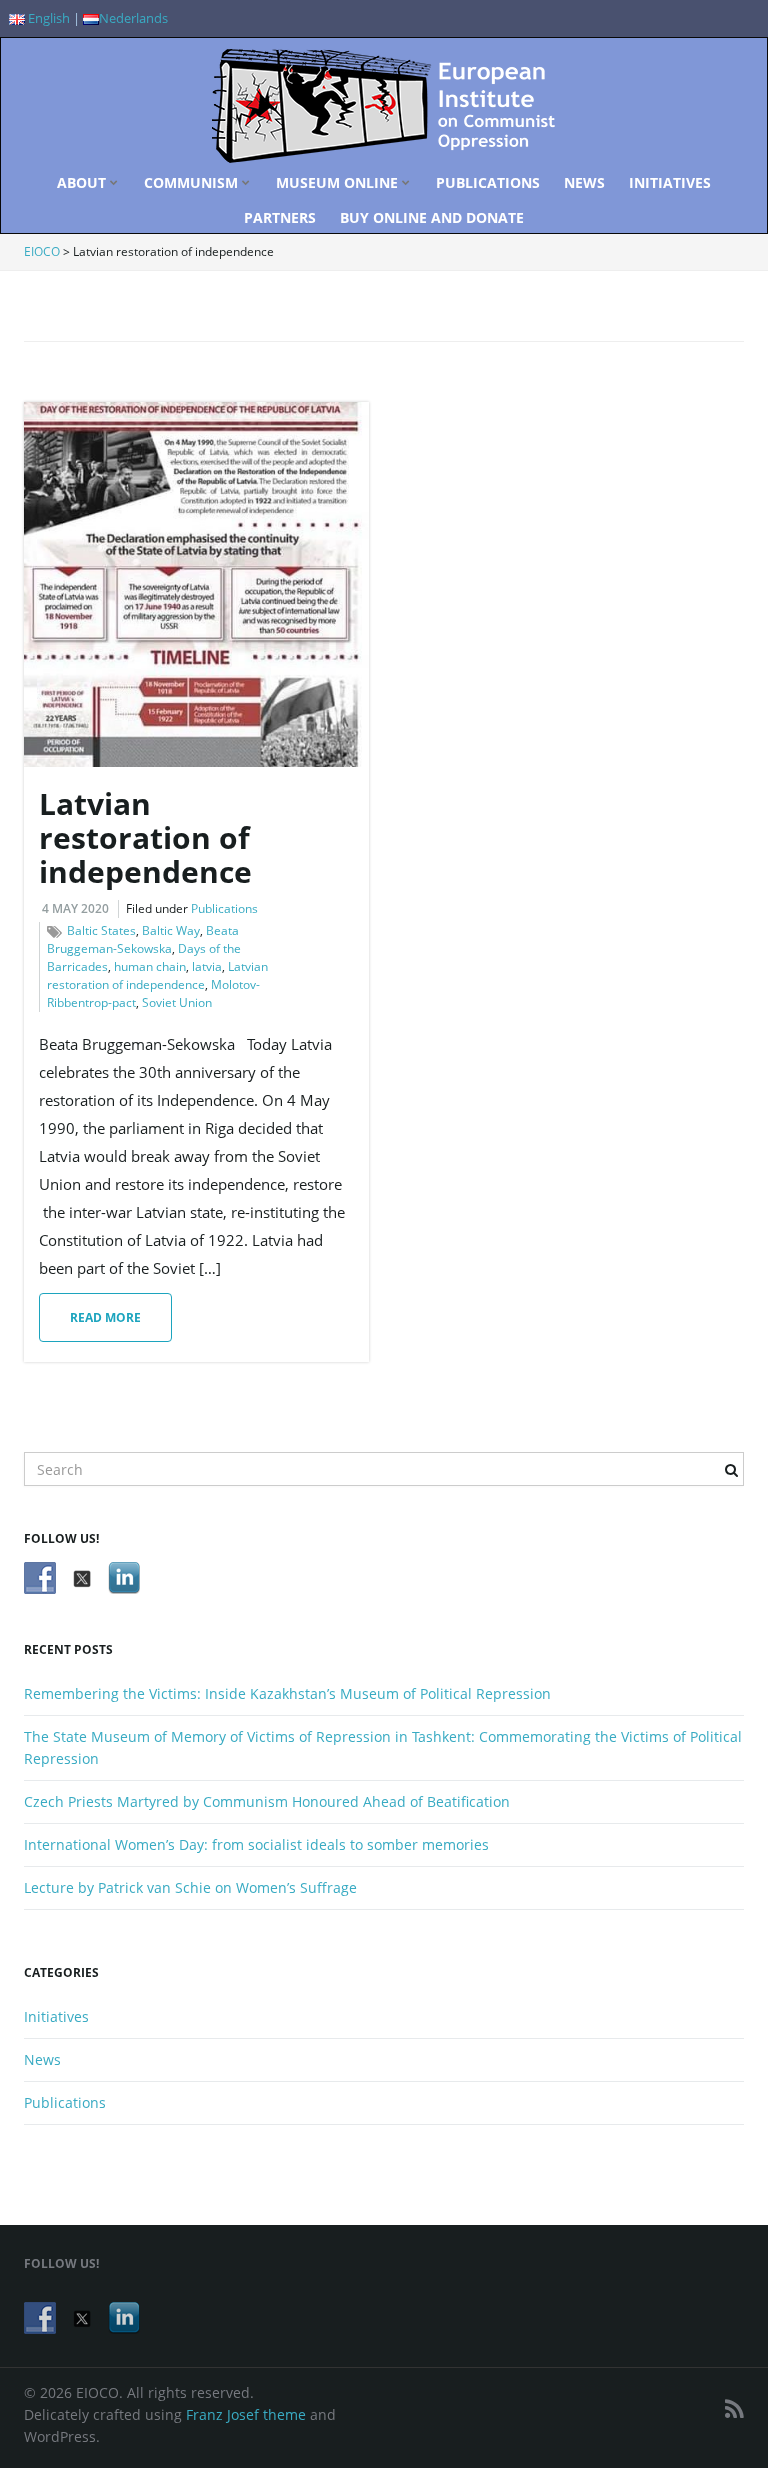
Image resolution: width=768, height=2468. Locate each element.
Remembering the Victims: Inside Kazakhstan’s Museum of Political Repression (287, 1693)
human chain (150, 966)
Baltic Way (171, 930)
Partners (280, 217)
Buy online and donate (432, 217)
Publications (488, 182)
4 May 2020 (75, 908)
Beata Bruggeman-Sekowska (143, 939)
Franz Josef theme (246, 2414)
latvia (207, 966)
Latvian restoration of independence (145, 837)
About (83, 182)
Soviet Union (177, 1002)
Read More (105, 1317)
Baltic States (101, 930)
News (584, 182)
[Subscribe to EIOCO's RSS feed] (734, 2408)
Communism (193, 182)
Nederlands (133, 18)
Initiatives (670, 182)
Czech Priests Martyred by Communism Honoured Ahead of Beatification (267, 1801)
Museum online (339, 182)
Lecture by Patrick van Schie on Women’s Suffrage (190, 1887)
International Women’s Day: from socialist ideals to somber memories (256, 1844)
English (47, 18)
